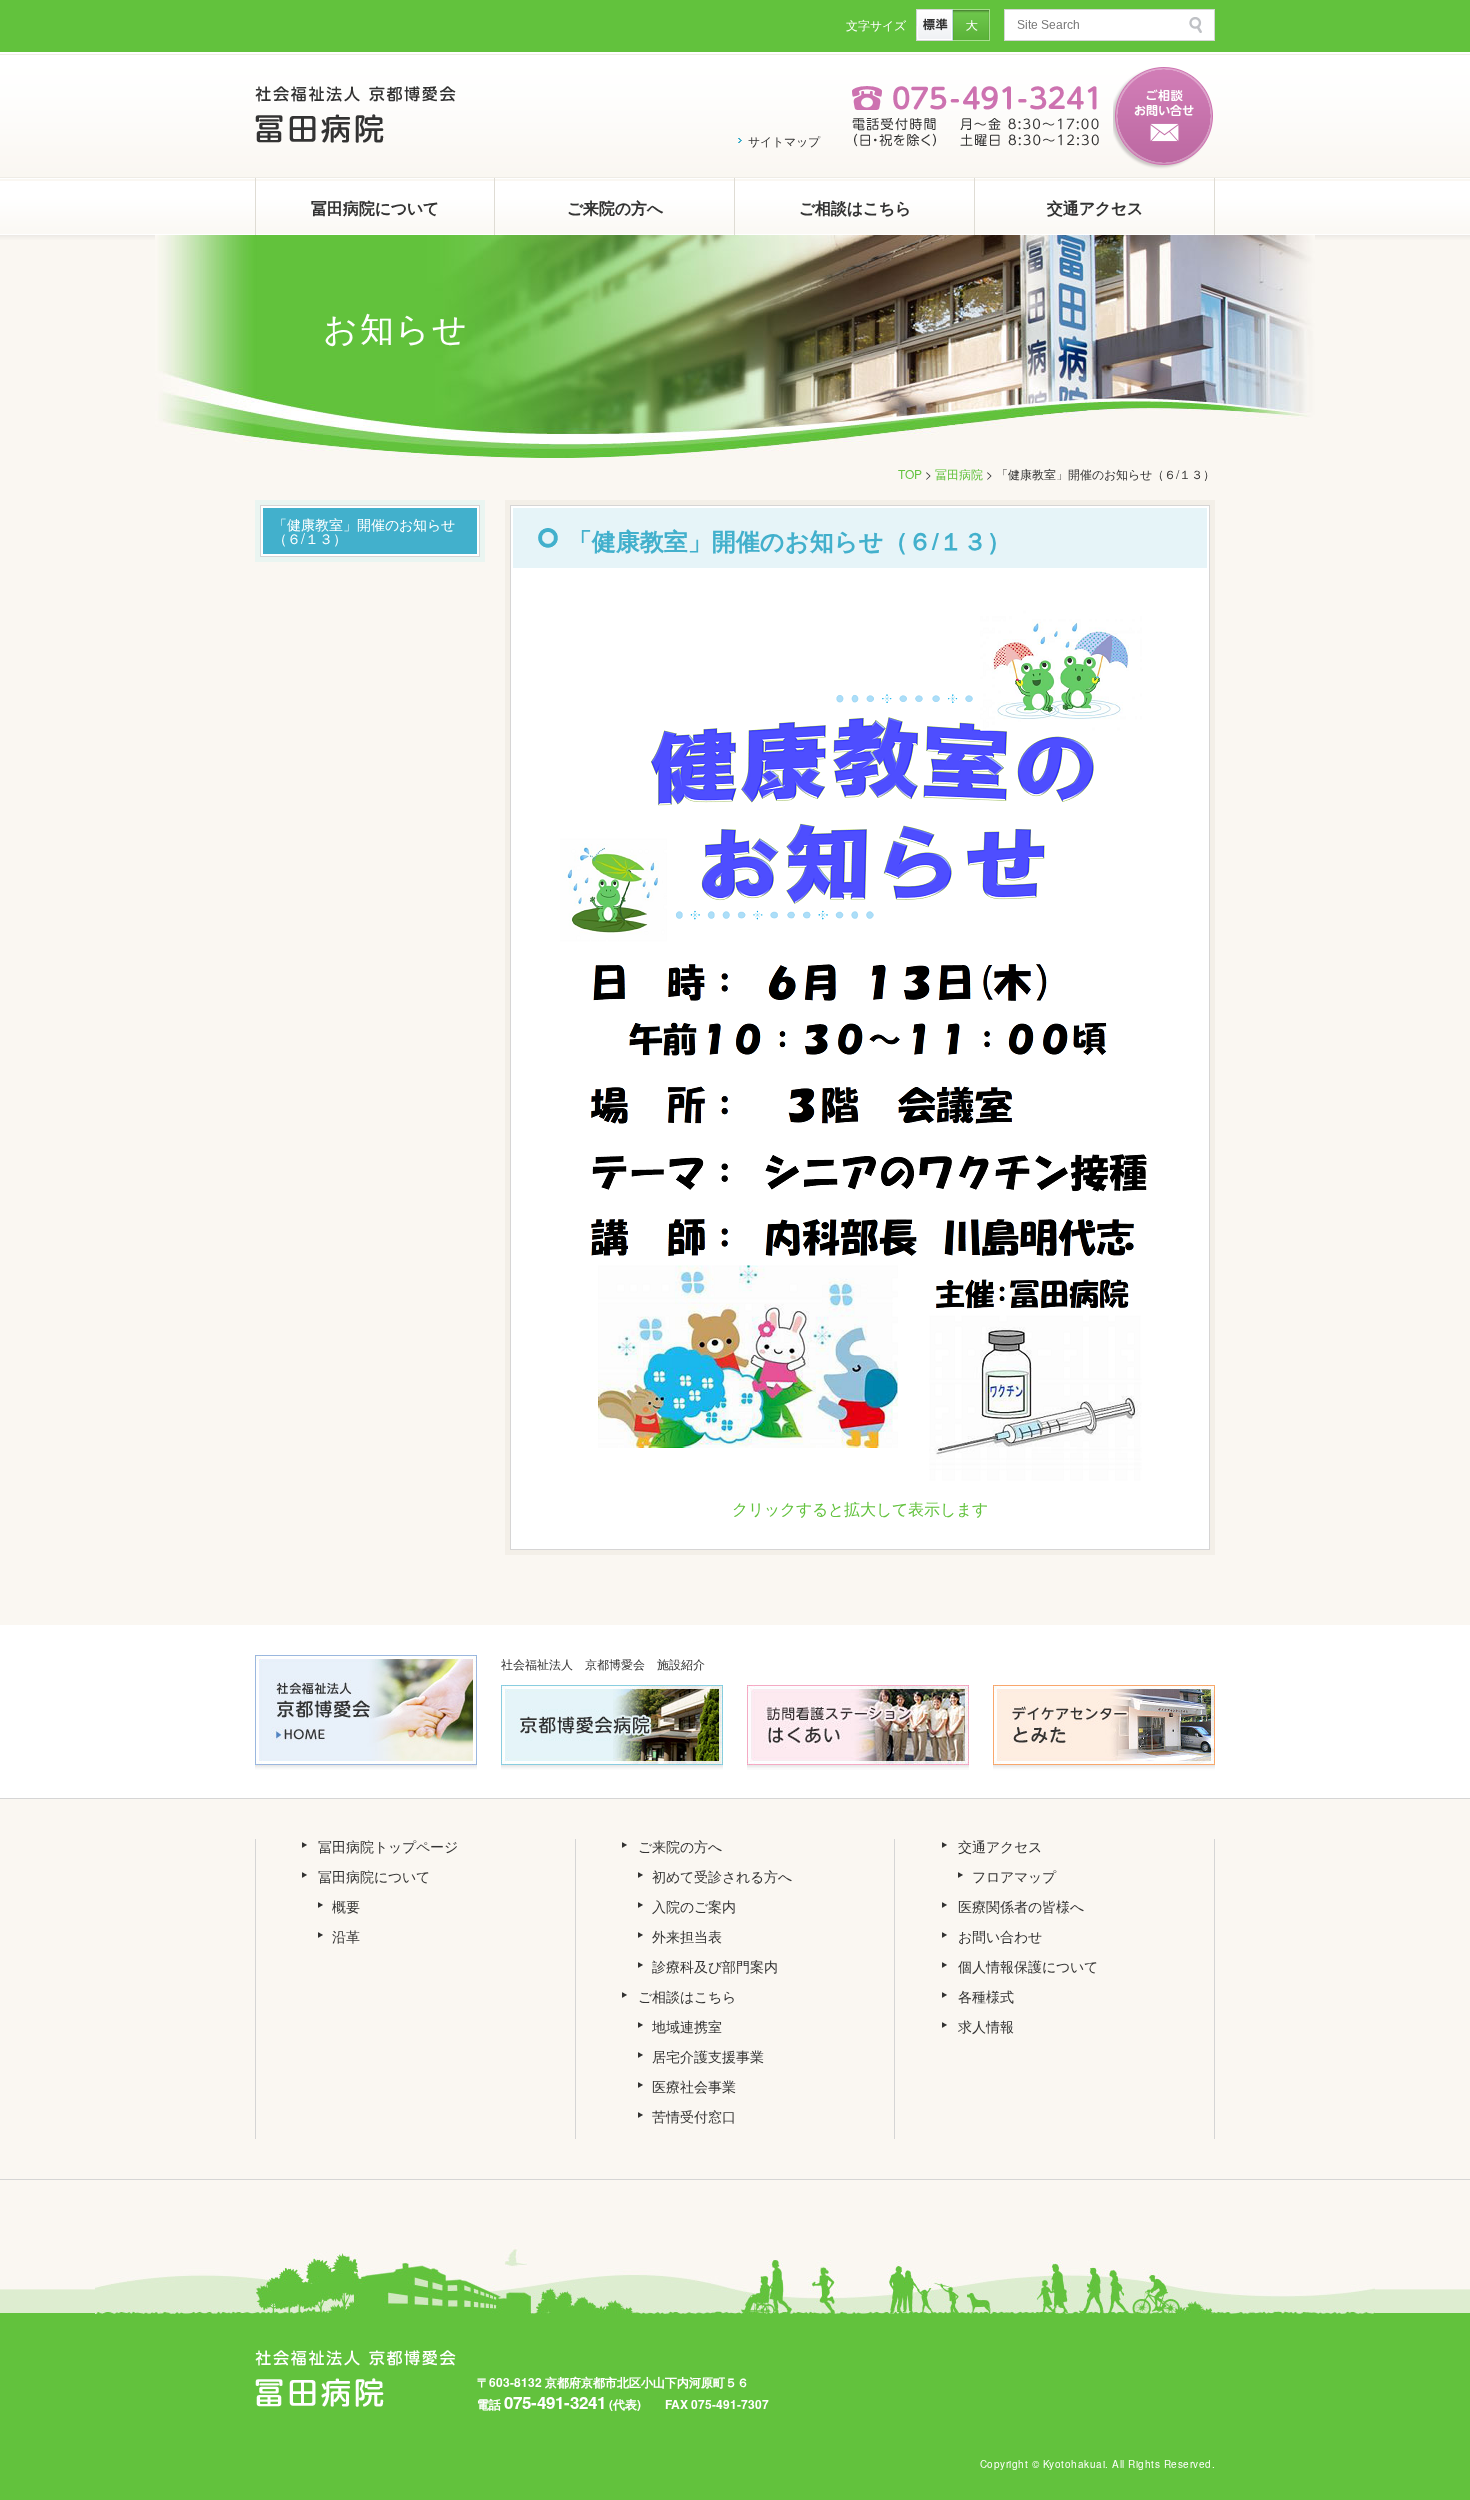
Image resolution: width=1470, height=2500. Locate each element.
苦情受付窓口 (694, 2116)
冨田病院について (375, 207)
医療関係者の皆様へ (1021, 1906)
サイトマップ (784, 140)
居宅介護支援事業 (708, 2056)
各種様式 (986, 1996)
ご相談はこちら (855, 207)
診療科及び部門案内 (715, 1966)
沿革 (346, 1936)
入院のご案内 (694, 1906)
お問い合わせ (1000, 1936)
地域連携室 (687, 2026)
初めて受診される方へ (722, 1876)
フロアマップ (1014, 1876)
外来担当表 (687, 1936)
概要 (346, 1906)
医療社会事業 (694, 2086)
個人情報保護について (1028, 1966)
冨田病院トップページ (388, 1846)
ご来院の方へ (615, 207)
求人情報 (986, 2026)
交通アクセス (1095, 207)
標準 (934, 25)
